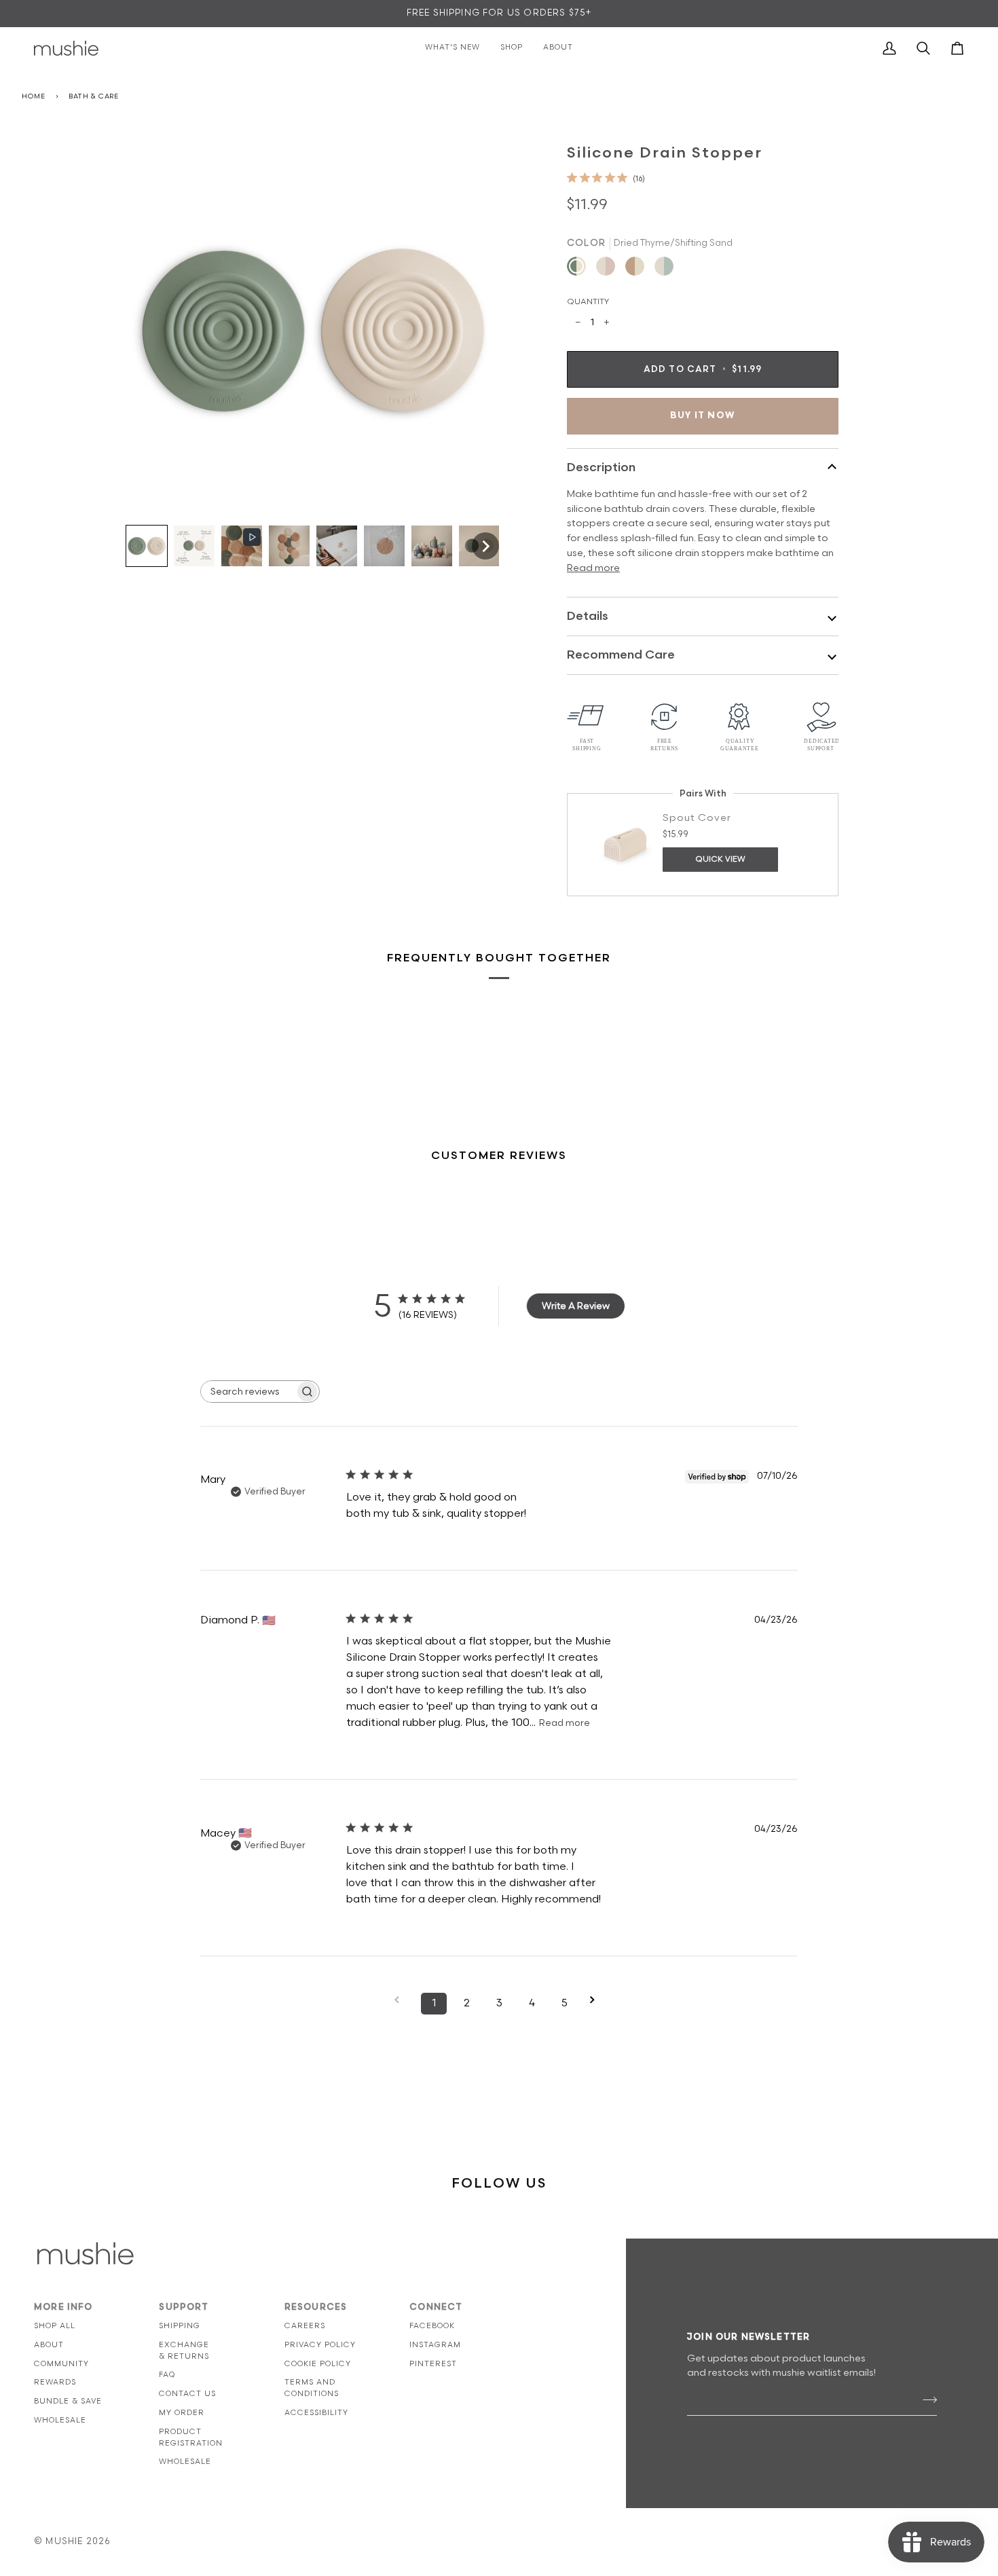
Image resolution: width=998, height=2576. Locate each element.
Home (34, 96)
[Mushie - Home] (66, 48)
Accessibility (316, 2413)
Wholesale (60, 2420)
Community (61, 2364)
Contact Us (187, 2394)
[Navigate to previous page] (401, 2000)
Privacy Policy (320, 2345)
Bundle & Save (68, 2401)
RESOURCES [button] (316, 2307)
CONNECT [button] (436, 2307)
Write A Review (576, 1306)
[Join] (926, 2399)
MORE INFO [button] (63, 2307)
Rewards (55, 2382)
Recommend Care (621, 655)
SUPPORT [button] (184, 2307)
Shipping (180, 2326)
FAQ (167, 2375)
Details (588, 616)
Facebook (432, 2326)
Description (601, 467)
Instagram (435, 2345)
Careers (305, 2326)
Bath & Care (94, 96)
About (49, 2345)
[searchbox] (248, 1392)
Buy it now (703, 416)
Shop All (55, 2326)
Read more (593, 568)
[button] (147, 546)
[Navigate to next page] (597, 2000)
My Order (182, 2413)
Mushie (66, 2541)
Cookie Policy (318, 2364)
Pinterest (433, 2364)
